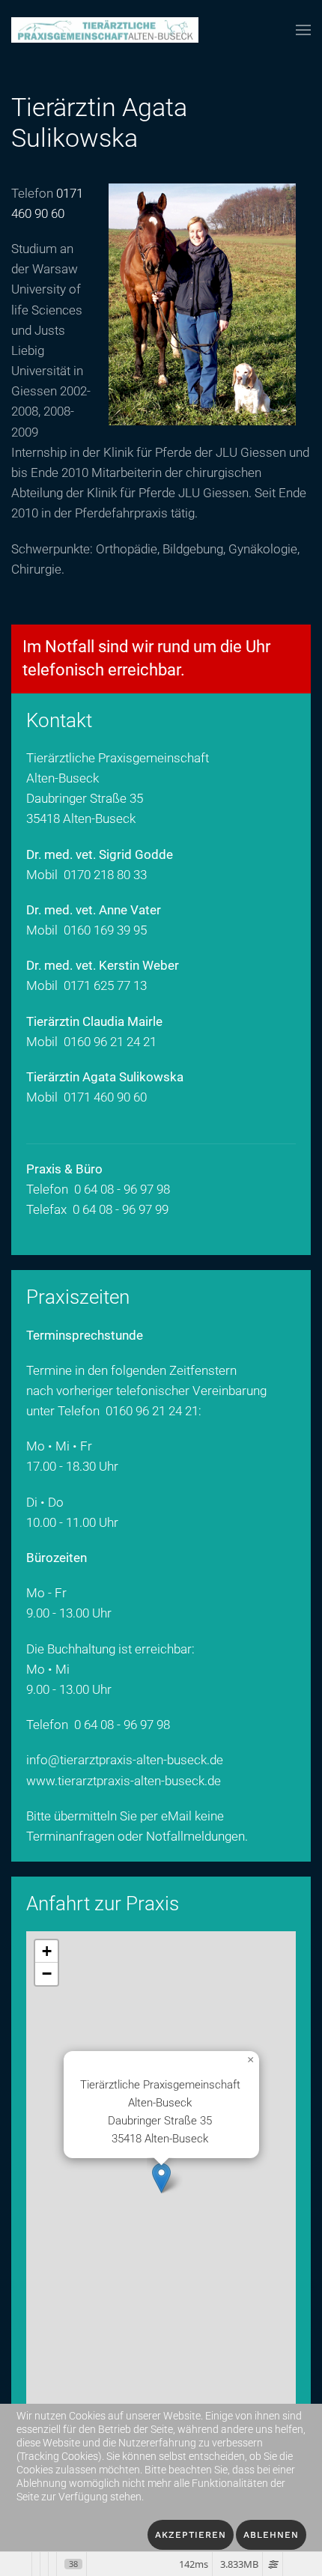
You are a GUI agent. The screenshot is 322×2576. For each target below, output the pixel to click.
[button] (303, 30)
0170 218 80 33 (105, 875)
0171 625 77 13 (105, 985)
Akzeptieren (191, 2535)
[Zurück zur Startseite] (105, 30)
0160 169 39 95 (105, 930)
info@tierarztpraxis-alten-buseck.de (125, 1760)
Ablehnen (271, 2535)
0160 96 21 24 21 (110, 1042)
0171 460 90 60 (105, 1097)
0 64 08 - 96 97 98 (122, 1725)
